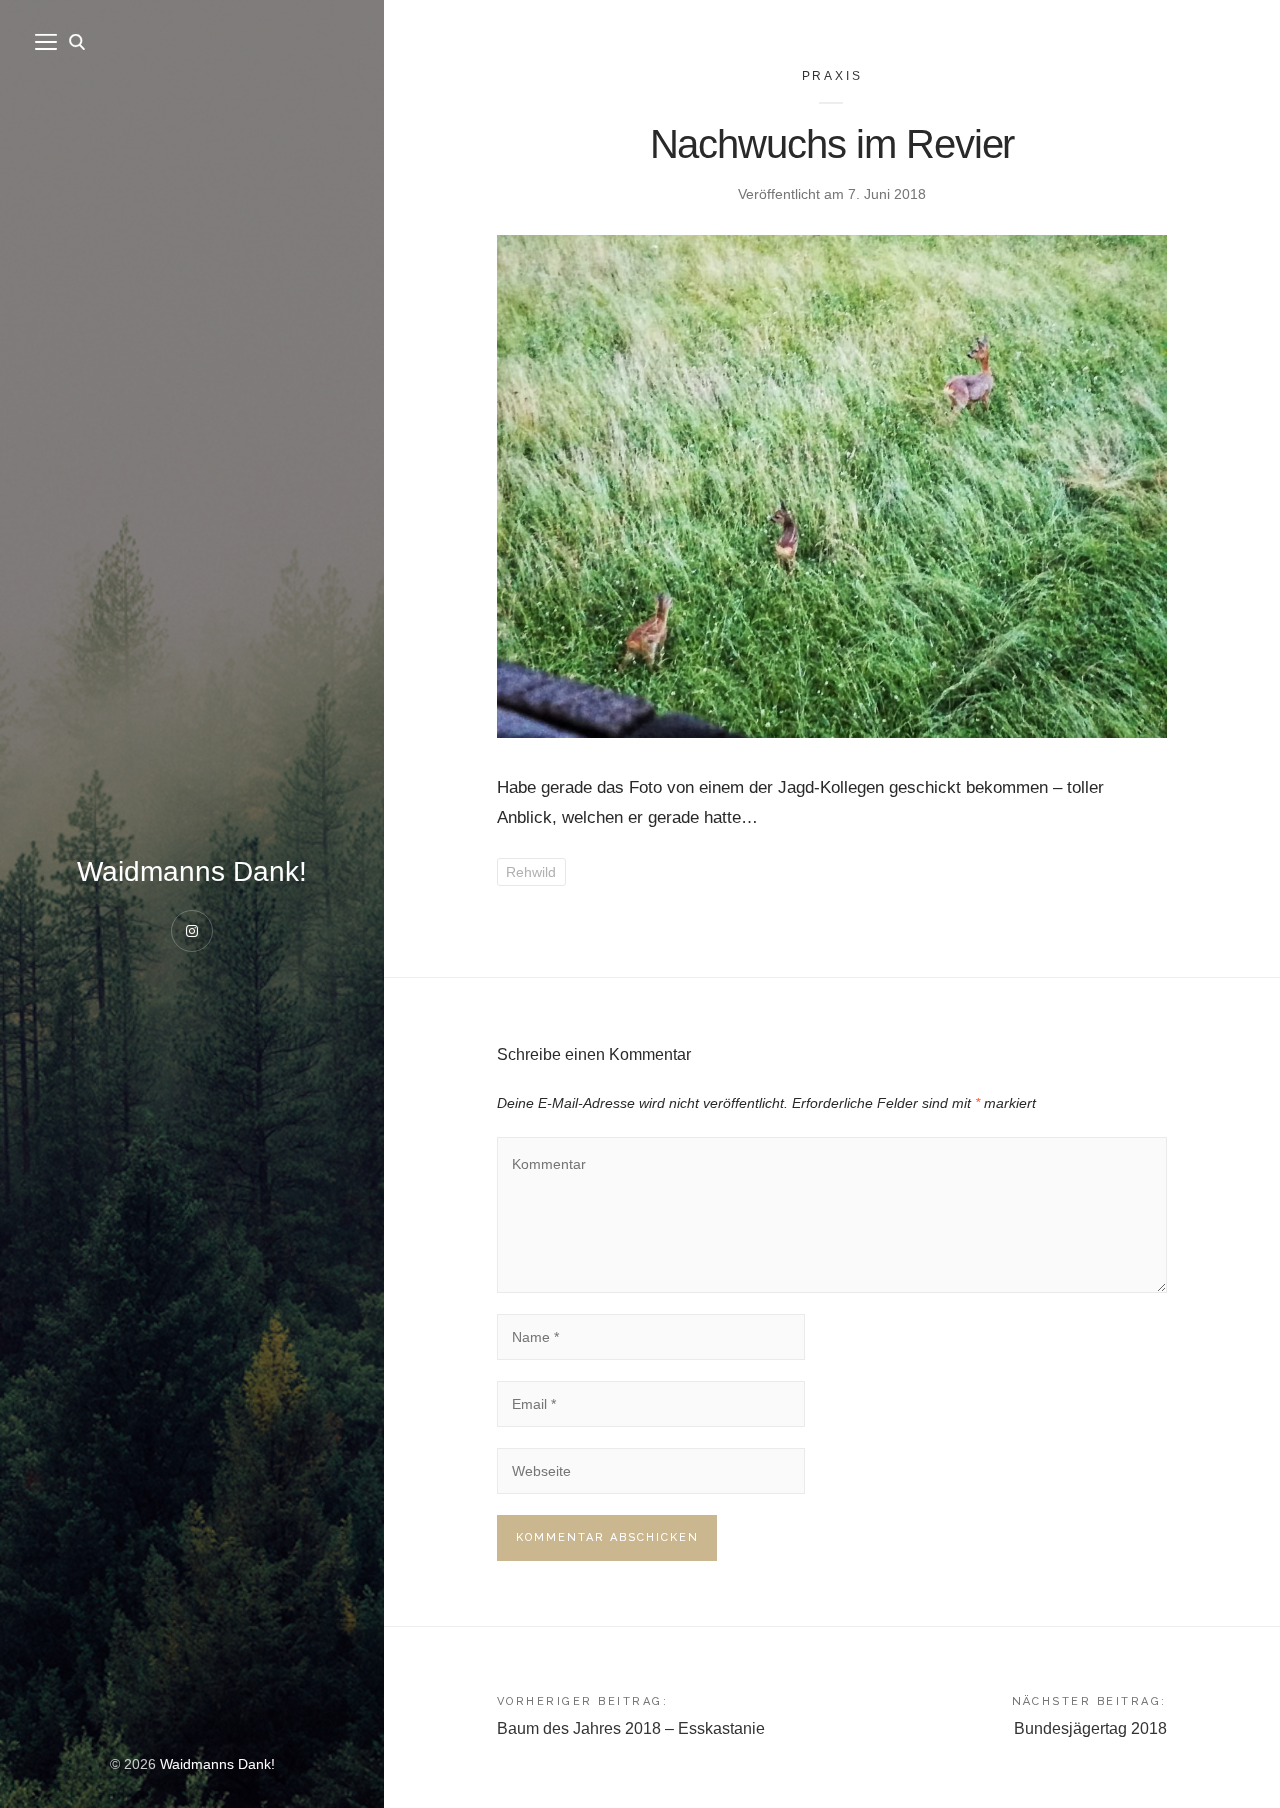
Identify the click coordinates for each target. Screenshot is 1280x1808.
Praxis (832, 76)
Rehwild (531, 872)
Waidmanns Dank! (192, 871)
